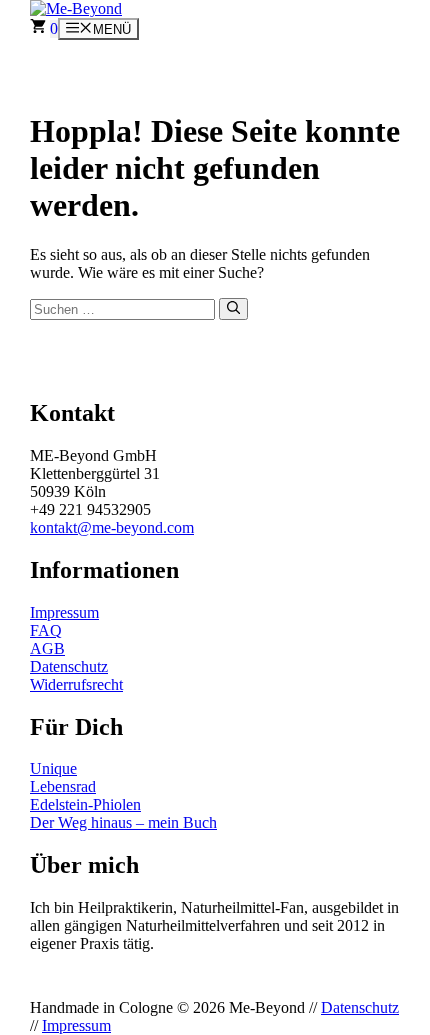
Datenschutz (69, 666)
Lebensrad (63, 786)
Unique (53, 768)
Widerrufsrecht (76, 684)
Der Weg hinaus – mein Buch (123, 822)
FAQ (46, 630)
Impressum (64, 612)
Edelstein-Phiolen (85, 804)
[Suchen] (233, 309)
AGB (47, 648)
